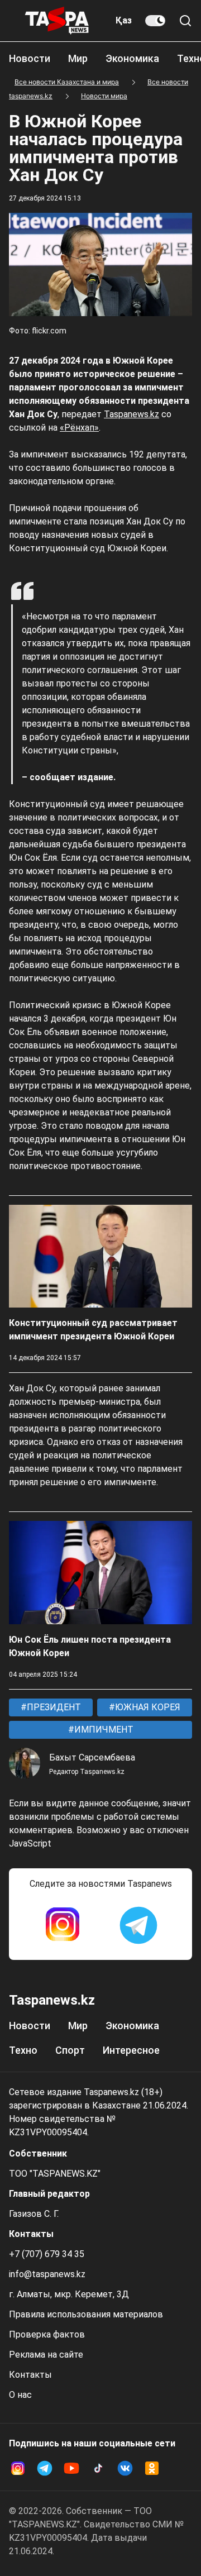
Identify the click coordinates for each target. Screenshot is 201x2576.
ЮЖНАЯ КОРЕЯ (147, 1707)
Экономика (132, 58)
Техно (23, 2050)
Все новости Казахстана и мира (67, 82)
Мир (78, 58)
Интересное (131, 2050)
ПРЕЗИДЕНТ (53, 1707)
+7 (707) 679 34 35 (47, 2254)
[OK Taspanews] (152, 2468)
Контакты (30, 2375)
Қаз (124, 20)
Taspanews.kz (131, 414)
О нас (20, 2395)
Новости (30, 58)
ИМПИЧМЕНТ (103, 1730)
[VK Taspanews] (125, 2468)
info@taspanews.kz (47, 2274)
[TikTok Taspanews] (98, 2468)
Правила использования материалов (86, 2314)
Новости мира (104, 96)
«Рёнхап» (79, 428)
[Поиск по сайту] (185, 21)
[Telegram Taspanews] (138, 1925)
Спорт (70, 2050)
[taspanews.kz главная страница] (57, 21)
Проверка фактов (47, 2334)
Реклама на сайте (46, 2355)
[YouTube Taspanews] (71, 2468)
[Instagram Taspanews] (63, 1925)
